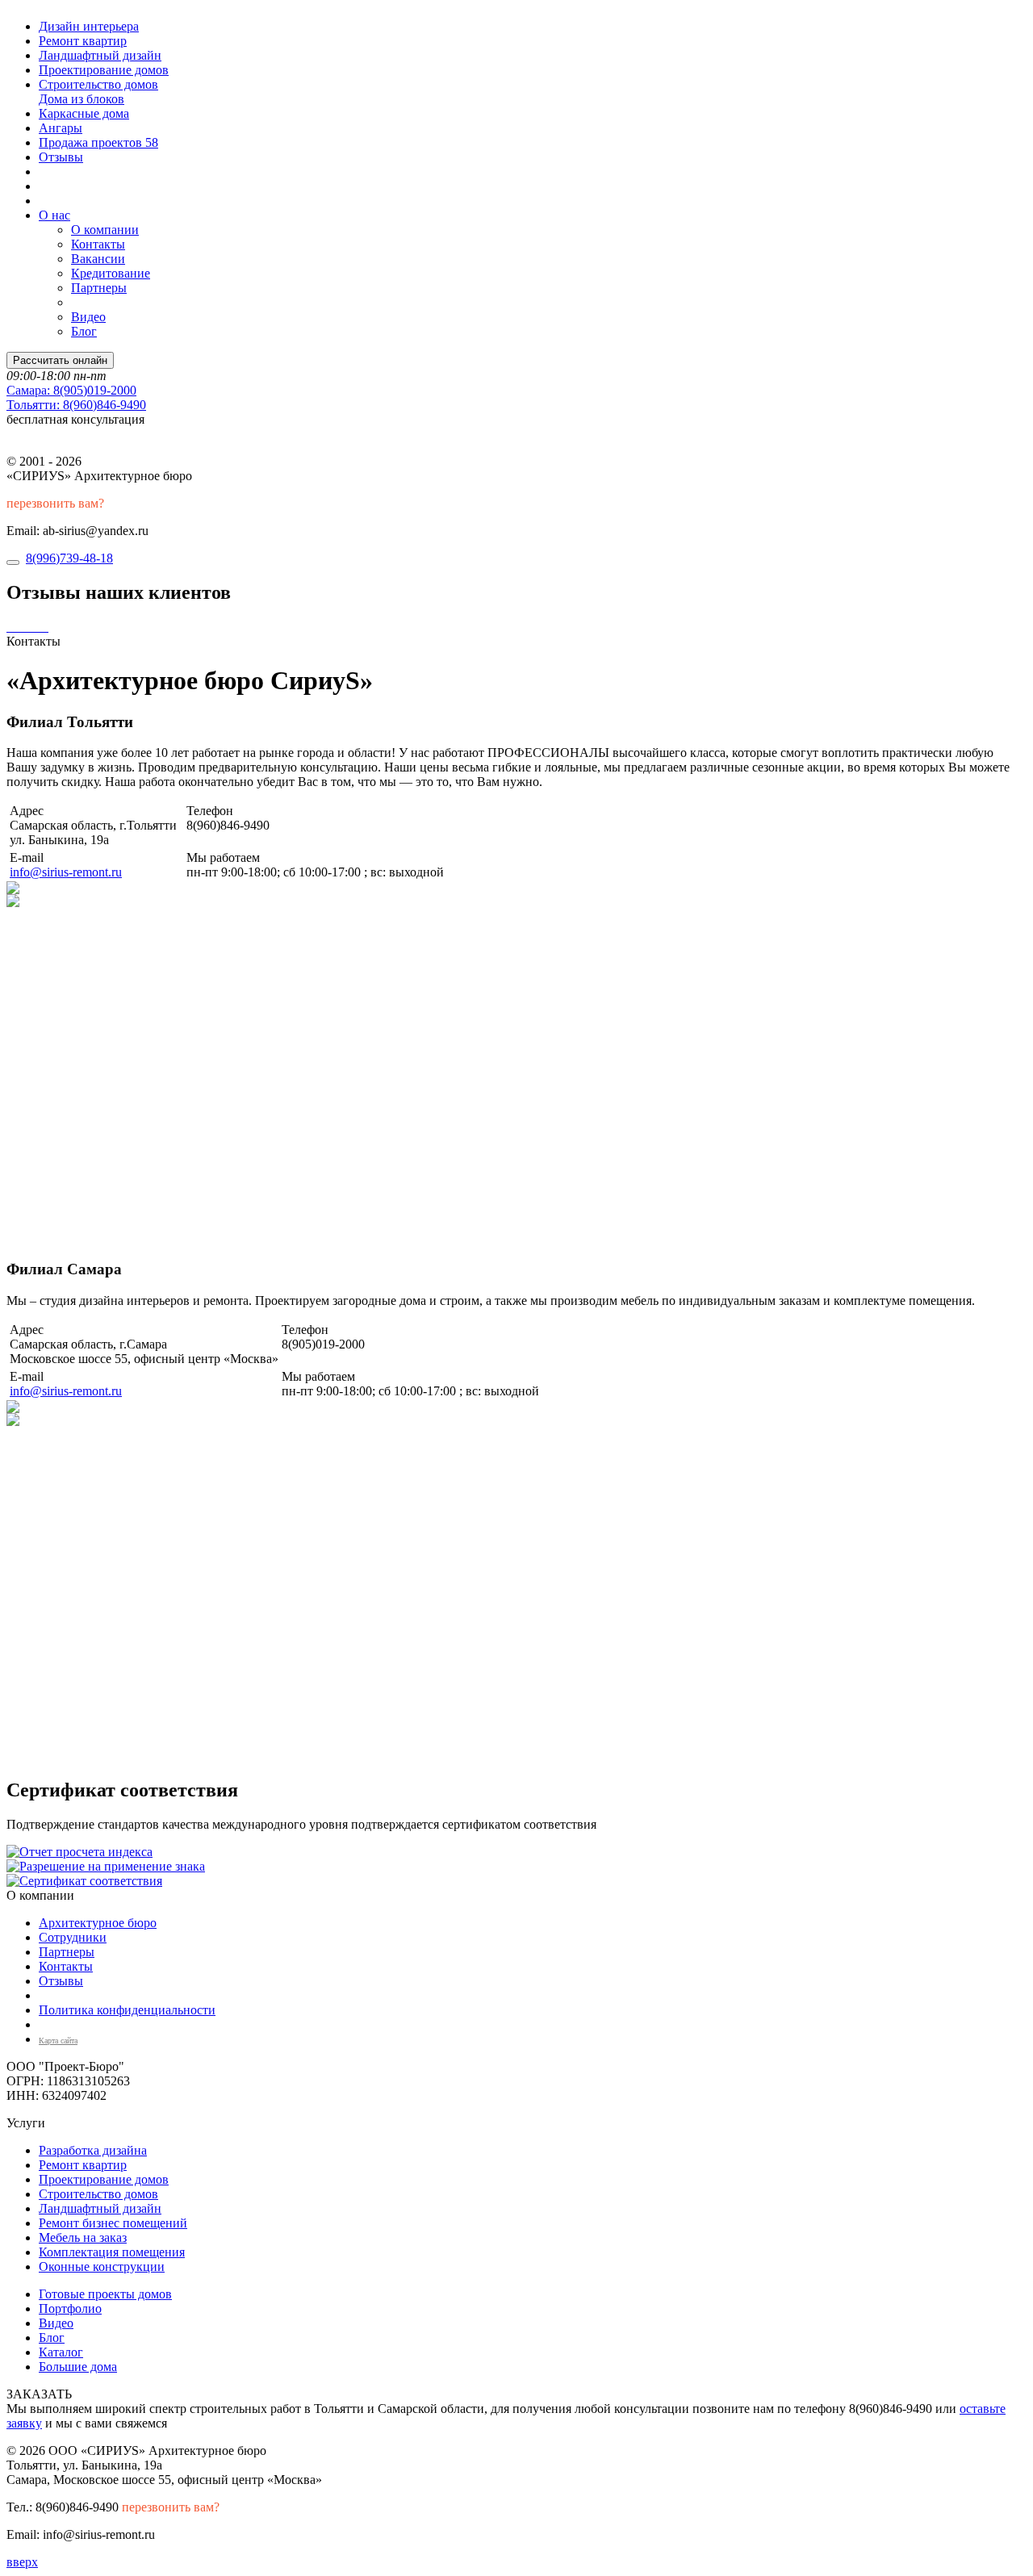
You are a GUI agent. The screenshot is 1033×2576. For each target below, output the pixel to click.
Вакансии (98, 259)
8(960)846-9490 (76, 405)
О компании (105, 230)
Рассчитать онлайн (60, 360)
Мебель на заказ (83, 2237)
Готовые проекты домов (105, 2294)
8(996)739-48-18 (69, 558)
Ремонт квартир (83, 41)
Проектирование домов (104, 70)
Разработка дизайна (93, 2150)
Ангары (61, 128)
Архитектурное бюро (98, 1923)
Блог (84, 331)
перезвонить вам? (55, 503)
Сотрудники (73, 1937)
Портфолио (70, 2308)
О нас (54, 215)
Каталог (61, 2352)
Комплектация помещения (112, 2252)
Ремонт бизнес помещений (113, 2223)
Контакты (98, 244)
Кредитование (111, 273)
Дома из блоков (82, 99)
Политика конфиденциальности (127, 2010)
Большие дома (78, 2367)
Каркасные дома (84, 113)
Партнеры (99, 288)
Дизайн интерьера (89, 26)
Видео (88, 317)
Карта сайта (58, 2041)
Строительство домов (98, 84)
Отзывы (61, 157)
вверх (22, 2562)
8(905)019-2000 (71, 390)
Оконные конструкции (102, 2267)
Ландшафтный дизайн (100, 55)
